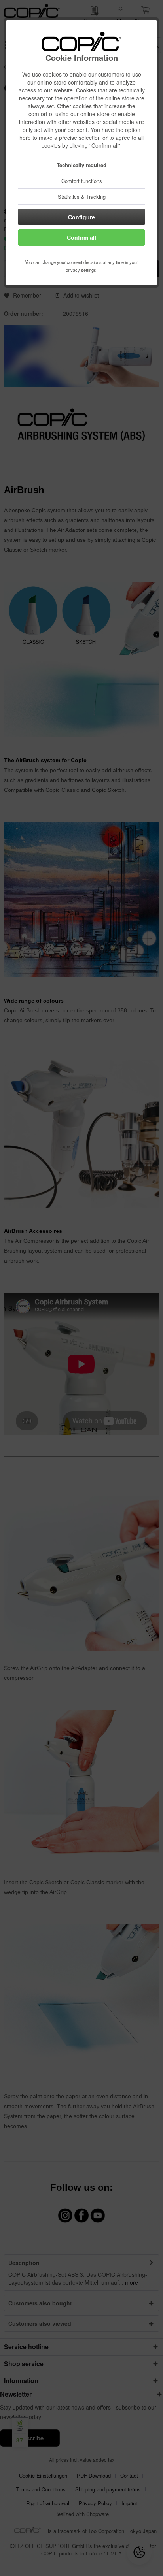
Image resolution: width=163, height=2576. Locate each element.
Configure (81, 217)
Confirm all (81, 237)
